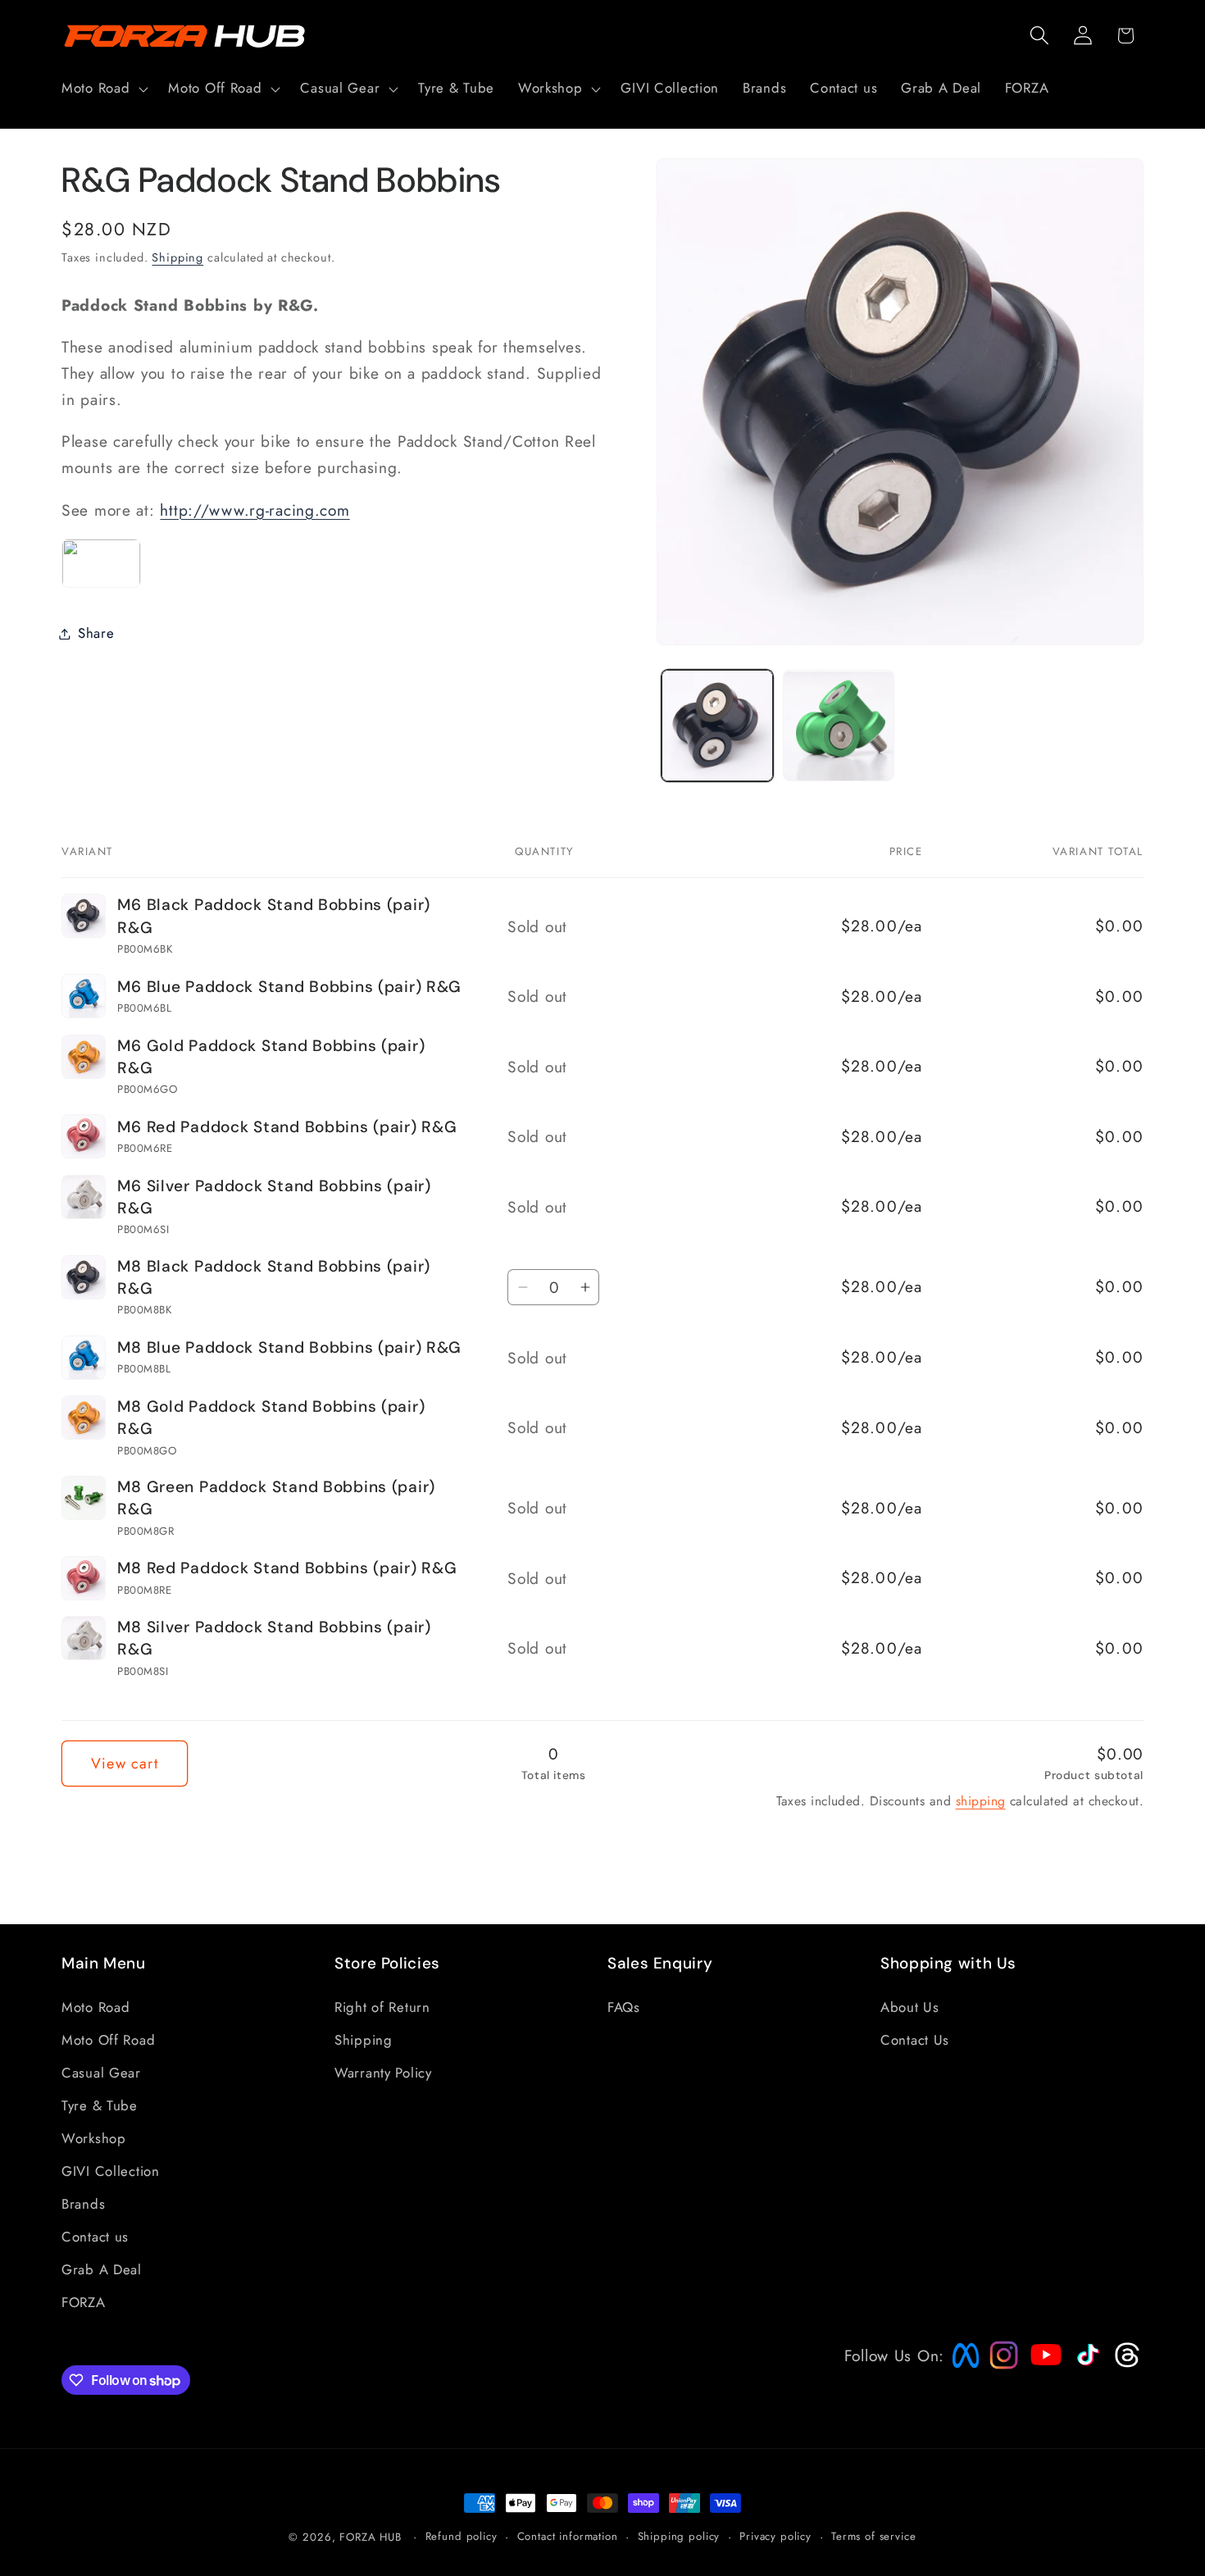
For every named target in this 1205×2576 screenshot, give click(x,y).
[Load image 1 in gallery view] (717, 726)
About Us (910, 2007)
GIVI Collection (111, 2171)
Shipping (177, 257)
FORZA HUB (371, 2537)
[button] (103, 89)
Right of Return (382, 2007)
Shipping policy (679, 2536)
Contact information (568, 2536)
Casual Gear (101, 2073)
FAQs (624, 2007)
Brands (83, 2204)
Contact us (95, 2237)
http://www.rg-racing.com (255, 510)
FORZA (84, 2302)
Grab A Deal (102, 2269)
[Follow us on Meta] (962, 2368)
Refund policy (462, 2536)
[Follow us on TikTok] (1086, 2365)
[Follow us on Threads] (1125, 2364)
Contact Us (915, 2040)
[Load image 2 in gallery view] (839, 726)
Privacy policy (775, 2536)
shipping (981, 1801)
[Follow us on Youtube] (1042, 2386)
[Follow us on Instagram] (998, 2364)
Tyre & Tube (100, 2105)
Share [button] (96, 633)
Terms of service (873, 2536)
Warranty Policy (383, 2073)
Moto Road (95, 2007)
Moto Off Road (108, 2040)
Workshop (94, 2138)
